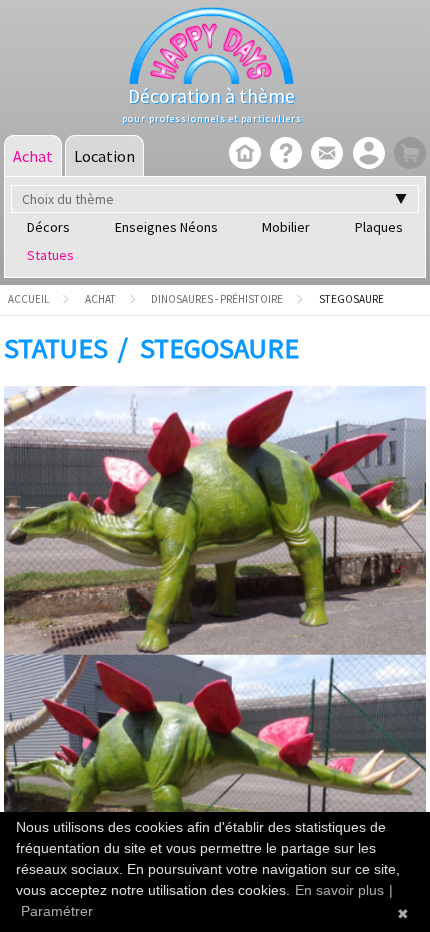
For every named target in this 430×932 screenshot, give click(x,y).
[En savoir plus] (283, 155)
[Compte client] (366, 155)
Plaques (379, 227)
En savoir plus (339, 890)
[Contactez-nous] (324, 155)
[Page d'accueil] (242, 155)
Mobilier (286, 227)
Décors (48, 227)
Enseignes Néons (166, 227)
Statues (50, 255)
